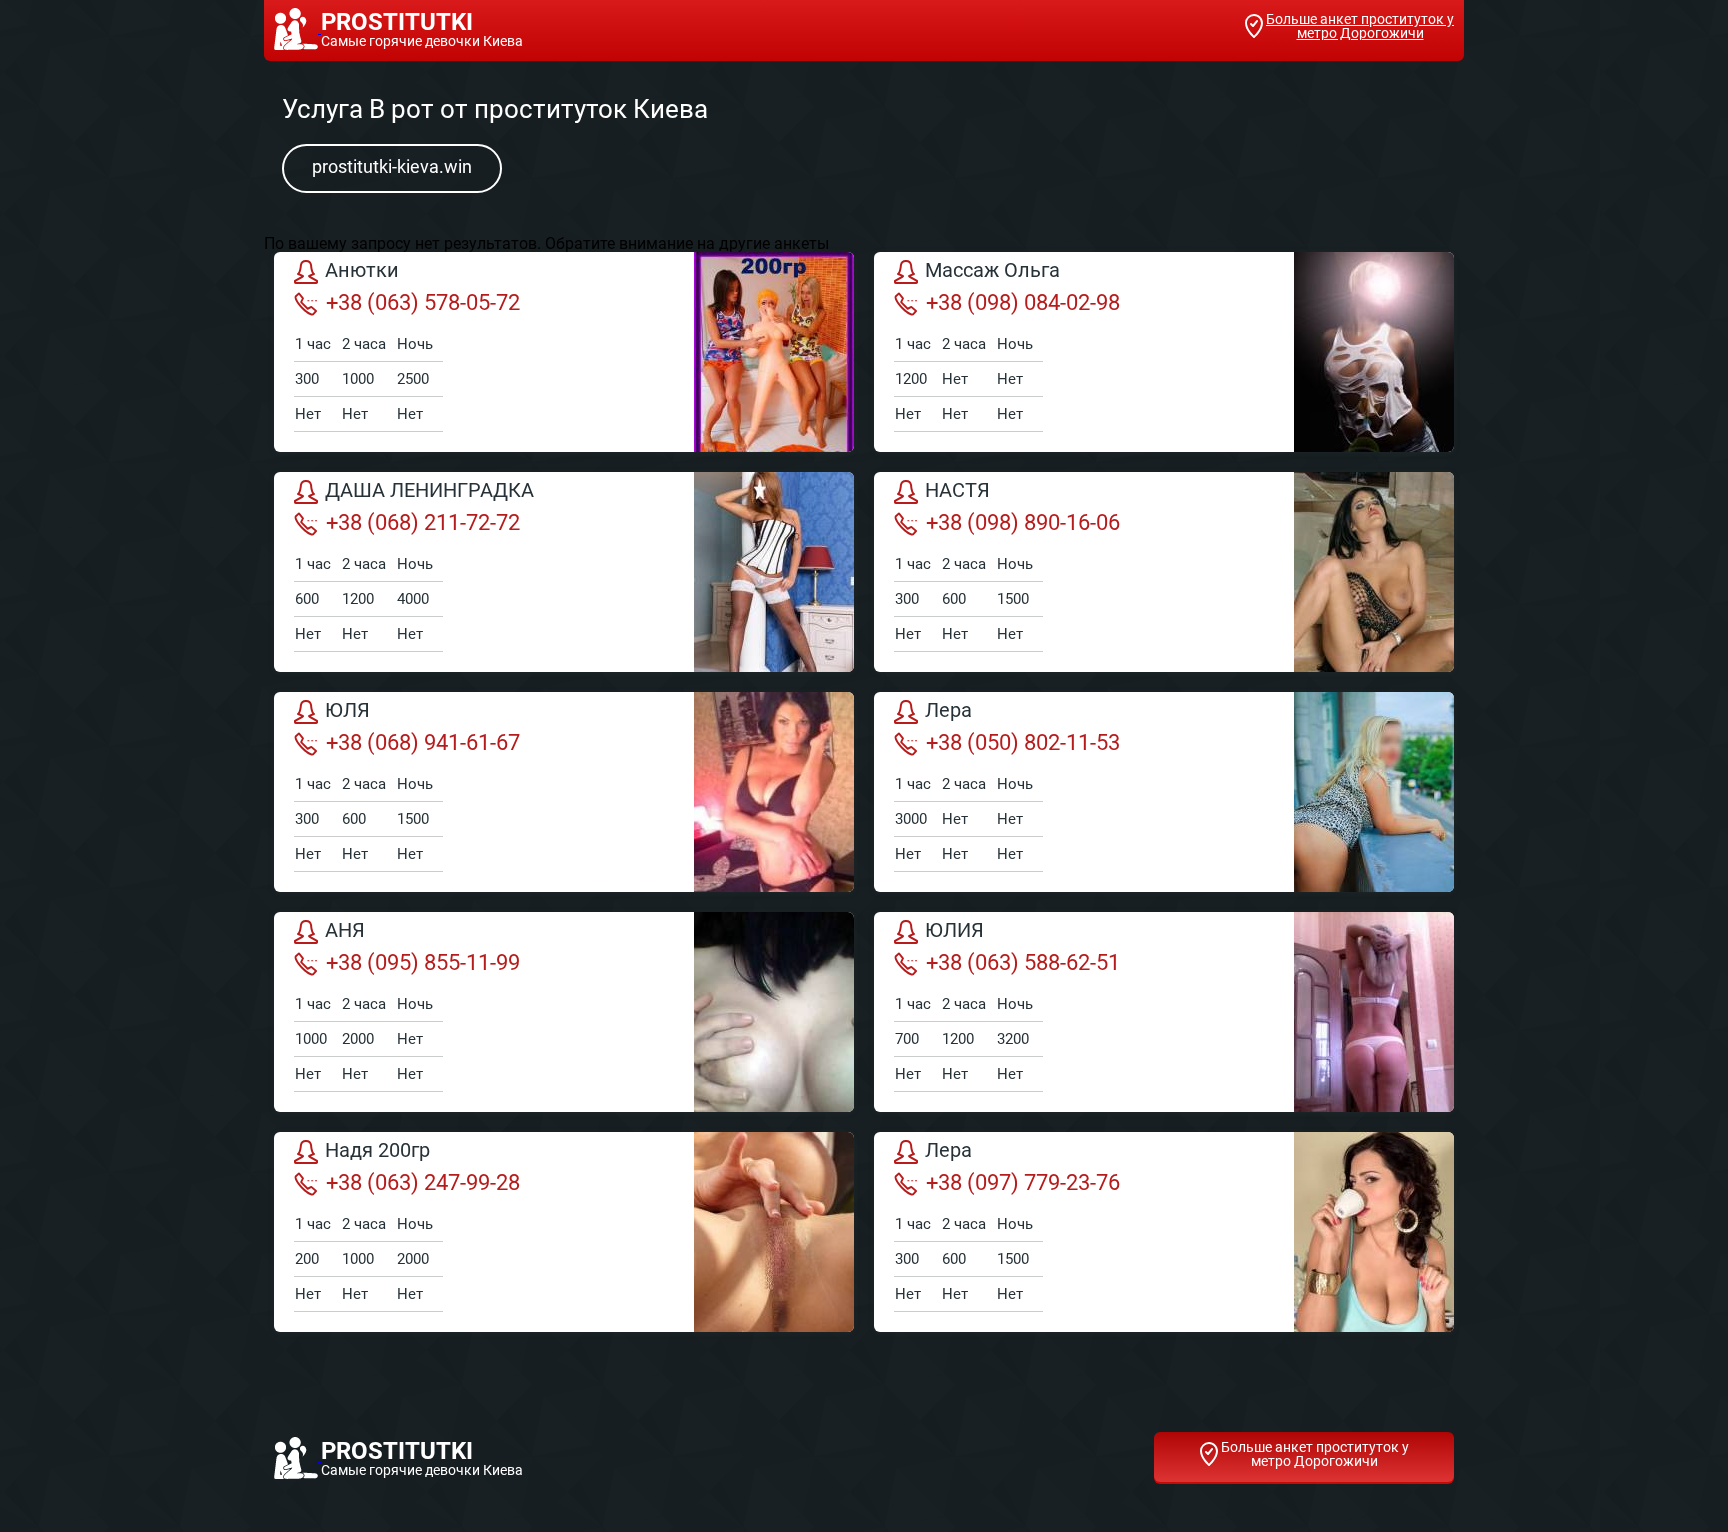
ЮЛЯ (347, 711)
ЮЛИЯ (954, 931)
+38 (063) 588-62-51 (1023, 962)
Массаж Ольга (992, 271)
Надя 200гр (377, 1151)
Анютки (362, 271)
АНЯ (345, 931)
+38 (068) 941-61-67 (423, 742)
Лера (948, 711)
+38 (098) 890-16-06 (1023, 522)
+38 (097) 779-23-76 (1023, 1182)
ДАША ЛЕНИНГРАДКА (429, 491)
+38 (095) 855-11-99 (423, 962)
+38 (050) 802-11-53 (1023, 742)
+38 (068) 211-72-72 (423, 522)
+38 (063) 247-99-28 (423, 1182)
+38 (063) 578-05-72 (423, 302)
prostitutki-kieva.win (392, 166)
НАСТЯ (957, 491)
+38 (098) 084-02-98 (1023, 302)
